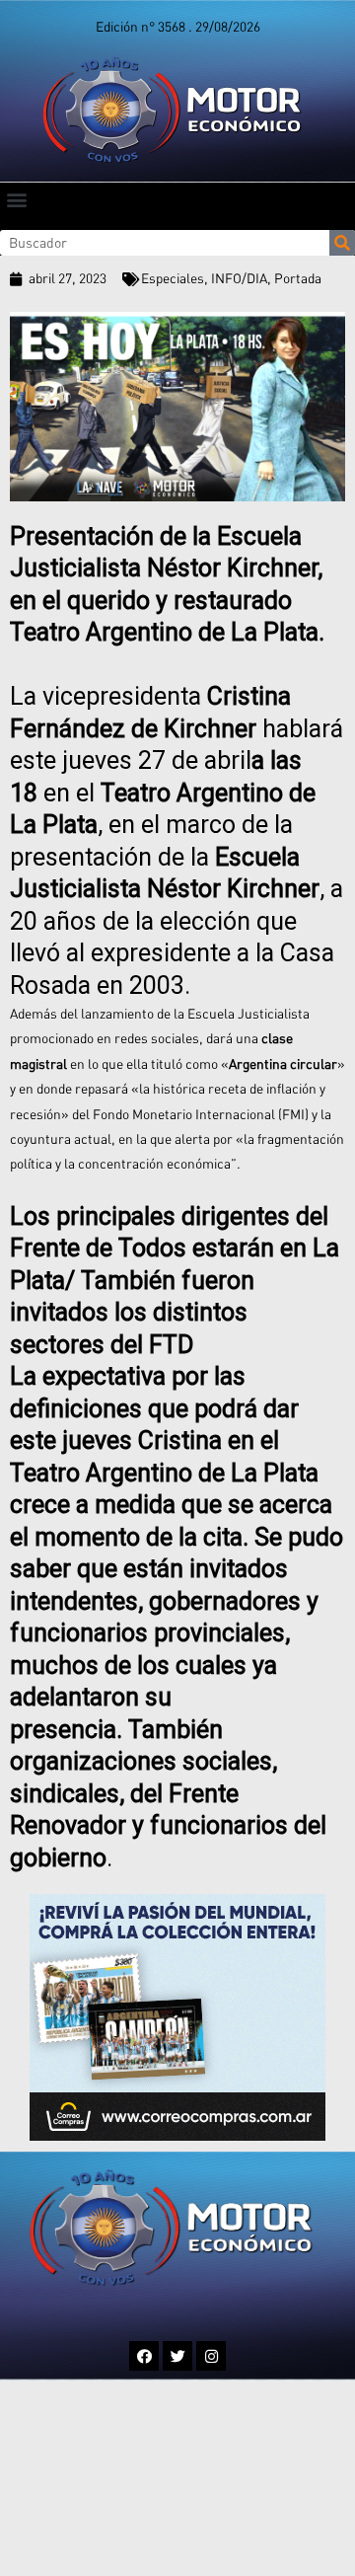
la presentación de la (165, 857)
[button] (16, 199)
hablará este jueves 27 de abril (177, 728)
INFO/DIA (239, 278)
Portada (298, 278)
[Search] (342, 243)
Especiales (173, 278)
